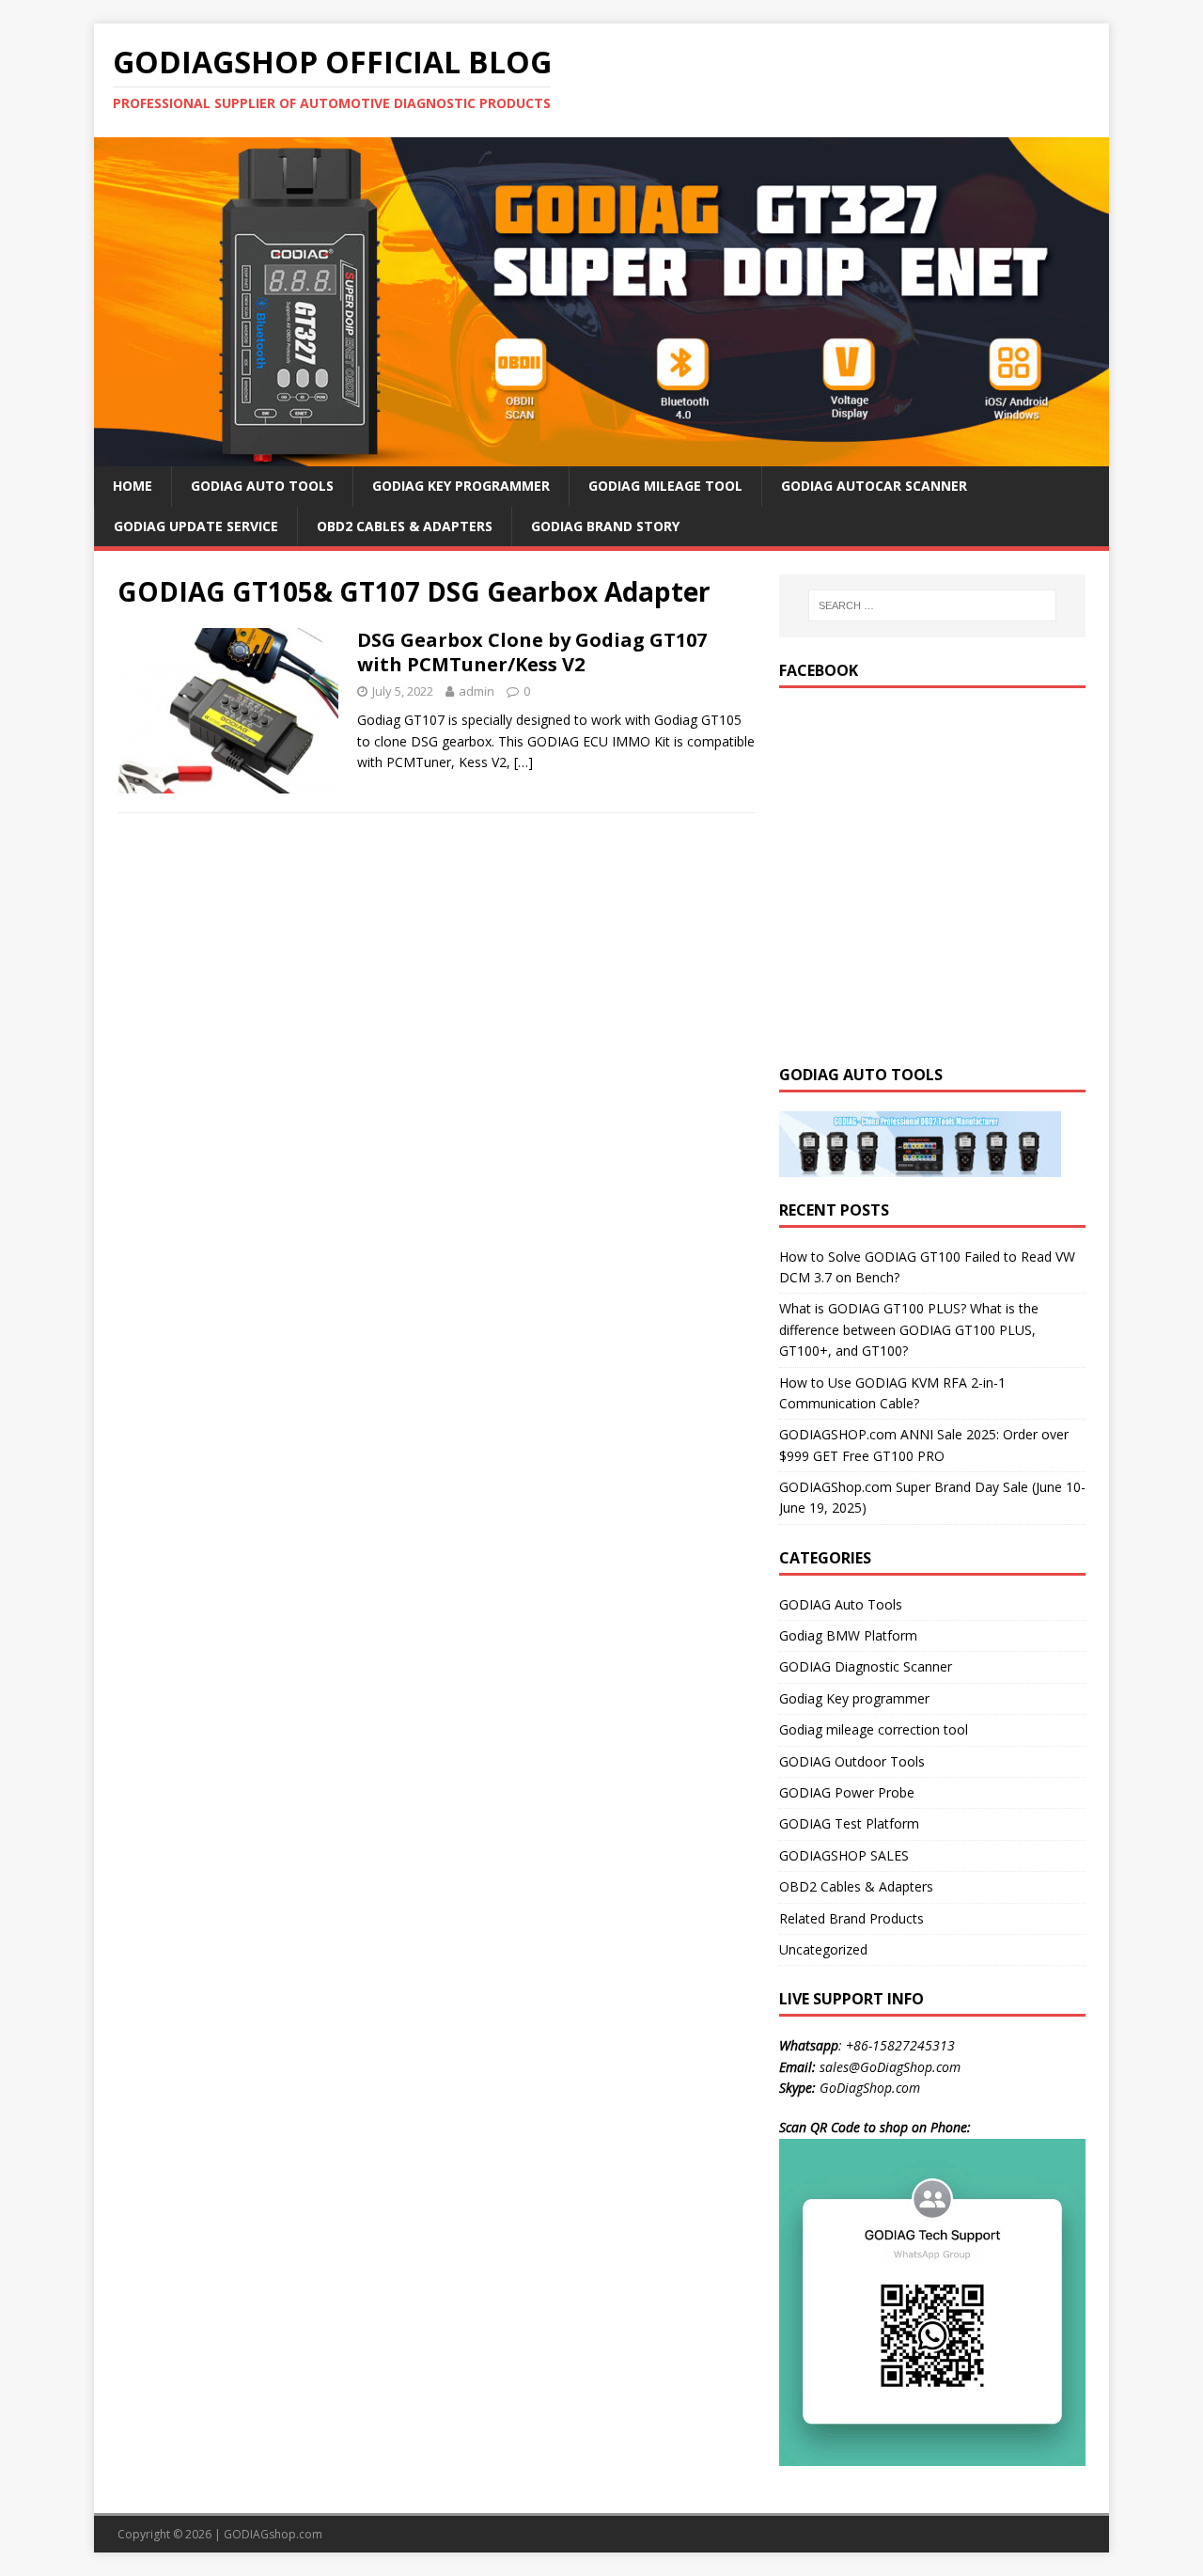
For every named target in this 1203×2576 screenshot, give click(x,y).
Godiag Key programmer (854, 1698)
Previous (61, 297)
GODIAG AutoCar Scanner (874, 486)
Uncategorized (823, 1949)
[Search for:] (932, 605)
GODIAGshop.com (273, 2534)
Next (1142, 297)
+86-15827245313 (900, 2045)
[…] (523, 762)
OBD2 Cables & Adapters (405, 526)
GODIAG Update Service (196, 526)
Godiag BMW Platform (848, 1635)
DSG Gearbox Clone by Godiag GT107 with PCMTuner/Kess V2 (532, 652)
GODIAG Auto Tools (262, 486)
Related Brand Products (851, 1918)
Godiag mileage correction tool (874, 1729)
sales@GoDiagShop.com (890, 2067)
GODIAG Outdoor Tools (852, 1761)
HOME (133, 486)
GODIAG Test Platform (849, 1823)
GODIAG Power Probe (847, 1792)
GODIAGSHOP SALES (844, 1855)
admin (477, 691)
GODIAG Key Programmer (461, 486)
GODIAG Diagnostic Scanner (866, 1666)
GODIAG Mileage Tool (665, 486)
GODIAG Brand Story (605, 526)
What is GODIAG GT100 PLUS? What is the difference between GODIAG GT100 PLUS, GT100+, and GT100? (909, 1329)
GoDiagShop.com (870, 2088)
